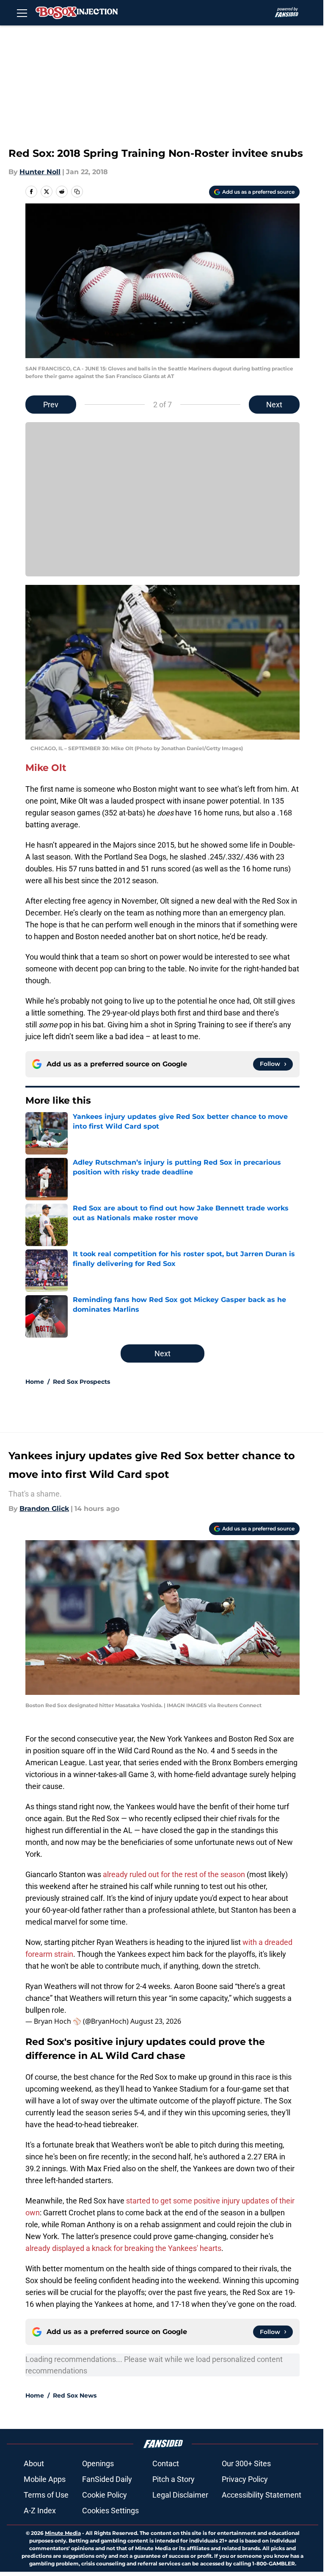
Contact (166, 2463)
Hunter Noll (40, 172)
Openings (98, 2463)
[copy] (77, 192)
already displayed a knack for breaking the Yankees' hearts (123, 2248)
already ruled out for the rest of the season (174, 1874)
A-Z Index (40, 2511)
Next (274, 405)
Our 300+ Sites (246, 2463)
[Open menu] (22, 13)
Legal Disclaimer (180, 2495)
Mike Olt (46, 768)
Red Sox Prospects (81, 1382)
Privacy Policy (245, 2479)
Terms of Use (46, 2495)
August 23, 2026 (156, 2021)
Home (35, 1382)
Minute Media (63, 2533)
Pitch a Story (174, 2479)
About (34, 2463)
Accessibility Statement (262, 2495)
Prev (51, 405)
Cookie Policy (105, 2495)
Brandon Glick (44, 1509)
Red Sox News (75, 2395)
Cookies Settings (110, 2511)
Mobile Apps (45, 2479)
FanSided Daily (107, 2479)
